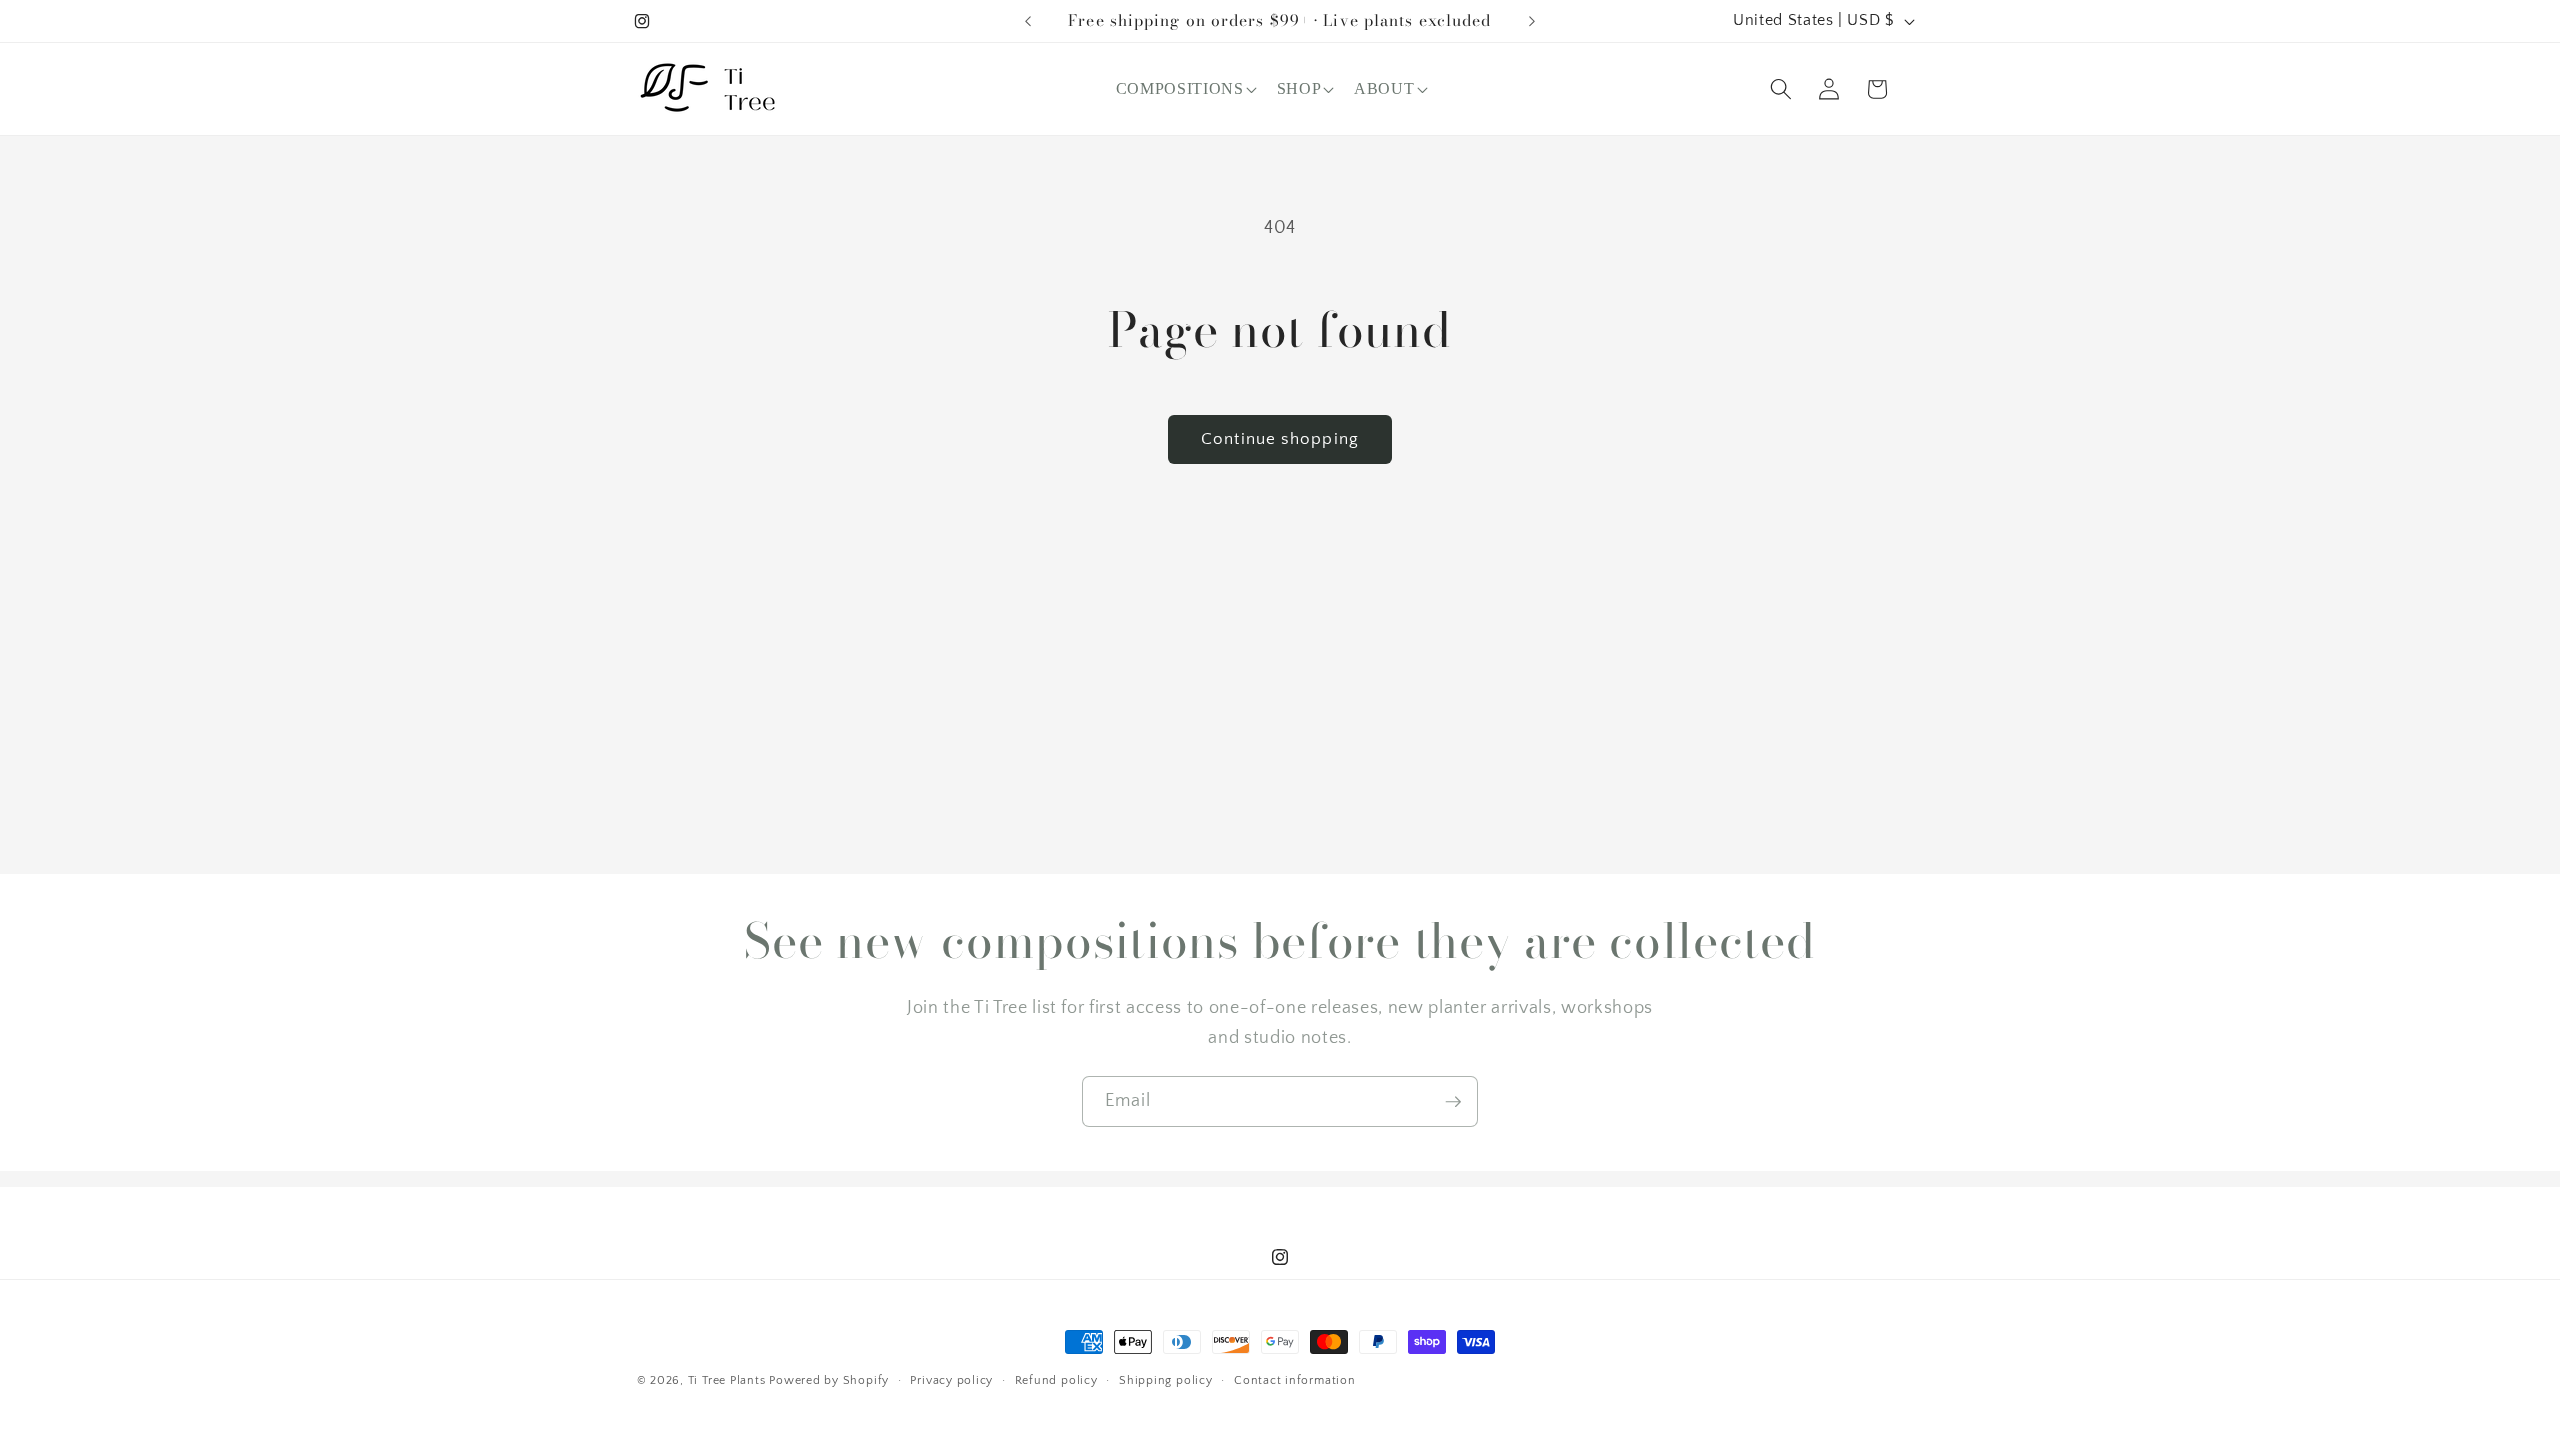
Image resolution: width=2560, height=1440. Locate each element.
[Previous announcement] (1028, 21)
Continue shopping (1280, 439)
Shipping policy (1166, 1380)
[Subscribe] (1453, 1102)
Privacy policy (951, 1380)
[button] (1185, 89)
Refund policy (1056, 1380)
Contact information (1295, 1380)
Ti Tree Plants (727, 1380)
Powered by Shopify (829, 1380)
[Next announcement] (1532, 21)
